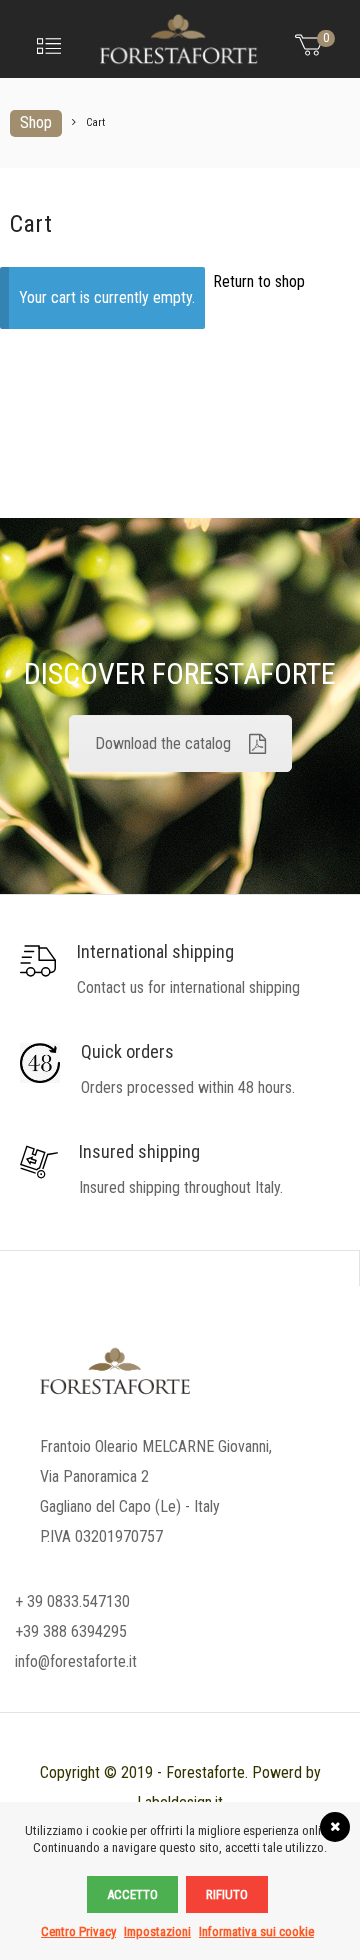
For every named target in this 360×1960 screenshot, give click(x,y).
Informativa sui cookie (256, 1931)
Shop (36, 122)
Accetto (132, 1894)
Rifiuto (227, 1894)
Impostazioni (157, 1931)
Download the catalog (163, 743)
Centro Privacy (78, 1931)
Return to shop (259, 281)
